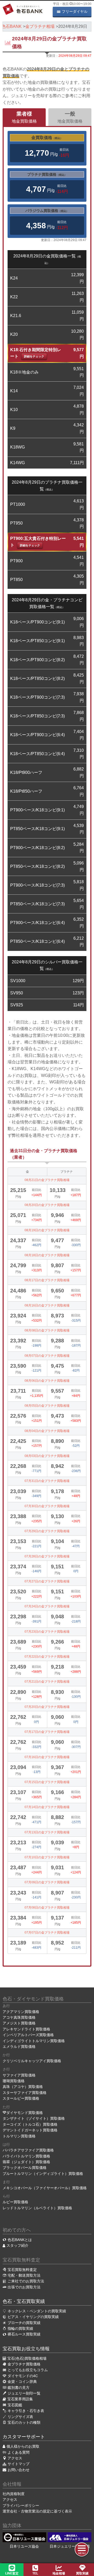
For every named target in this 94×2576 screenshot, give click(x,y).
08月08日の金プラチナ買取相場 (47, 1330)
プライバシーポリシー (21, 2505)
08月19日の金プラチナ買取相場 (47, 1230)
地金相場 (59, 2573)
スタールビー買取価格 (21, 2098)
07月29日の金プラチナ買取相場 (47, 1531)
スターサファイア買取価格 (25, 2093)
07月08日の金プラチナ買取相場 (47, 1908)
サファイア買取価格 (19, 2075)
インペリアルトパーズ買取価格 (28, 2035)
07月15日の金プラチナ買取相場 (47, 1782)
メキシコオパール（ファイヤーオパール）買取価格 (45, 2188)
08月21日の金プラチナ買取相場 (47, 1180)
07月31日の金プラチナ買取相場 (47, 1481)
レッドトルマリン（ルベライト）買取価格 (37, 2208)
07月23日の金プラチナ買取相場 (47, 1632)
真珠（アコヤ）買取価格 (23, 2087)
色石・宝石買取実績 (24, 2301)
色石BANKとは (20, 2240)
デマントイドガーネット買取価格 (30, 2130)
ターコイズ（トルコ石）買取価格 (30, 2124)
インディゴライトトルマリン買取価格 (34, 2041)
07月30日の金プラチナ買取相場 (47, 1506)
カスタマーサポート (24, 2437)
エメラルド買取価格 (19, 2047)
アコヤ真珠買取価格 (19, 2017)
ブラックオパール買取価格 (25, 2168)
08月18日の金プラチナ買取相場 (47, 1255)
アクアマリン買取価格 (21, 2012)
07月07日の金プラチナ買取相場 (47, 1933)
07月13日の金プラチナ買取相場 (47, 1832)
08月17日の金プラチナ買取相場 (47, 1280)
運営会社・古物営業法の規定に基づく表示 (37, 2511)
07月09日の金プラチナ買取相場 (47, 1882)
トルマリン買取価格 (19, 2136)
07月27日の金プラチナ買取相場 (47, 1581)
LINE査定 (12, 2573)
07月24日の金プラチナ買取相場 (47, 1606)
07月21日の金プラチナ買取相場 (47, 1682)
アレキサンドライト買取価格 (26, 2029)
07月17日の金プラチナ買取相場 (47, 1732)
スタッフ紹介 (17, 2245)
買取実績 (82, 2573)
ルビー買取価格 (15, 2202)
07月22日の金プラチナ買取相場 (47, 1657)
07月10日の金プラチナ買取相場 (47, 1857)
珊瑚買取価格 (14, 2081)
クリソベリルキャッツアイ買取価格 (32, 2061)
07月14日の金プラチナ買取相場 (47, 1807)
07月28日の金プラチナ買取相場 (47, 1556)
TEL (35, 2573)
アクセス (10, 2499)
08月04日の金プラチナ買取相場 (47, 1431)
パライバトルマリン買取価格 (26, 2156)
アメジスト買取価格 (19, 2023)
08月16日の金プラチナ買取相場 (47, 1305)
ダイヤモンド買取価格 (25, 2113)
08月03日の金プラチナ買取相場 (47, 1456)
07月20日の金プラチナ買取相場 (47, 1707)
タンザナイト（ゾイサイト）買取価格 (34, 2118)
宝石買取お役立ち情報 (26, 2349)
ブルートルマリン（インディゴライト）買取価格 (43, 2174)
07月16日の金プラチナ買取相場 (47, 1757)
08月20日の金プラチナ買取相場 (47, 1205)
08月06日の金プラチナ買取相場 (47, 1381)
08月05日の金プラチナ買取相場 (47, 1406)
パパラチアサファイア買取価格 (28, 2150)
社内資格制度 (14, 2494)
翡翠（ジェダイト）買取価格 (26, 2162)
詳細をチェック (34, 356)
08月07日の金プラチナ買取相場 (47, 1356)
